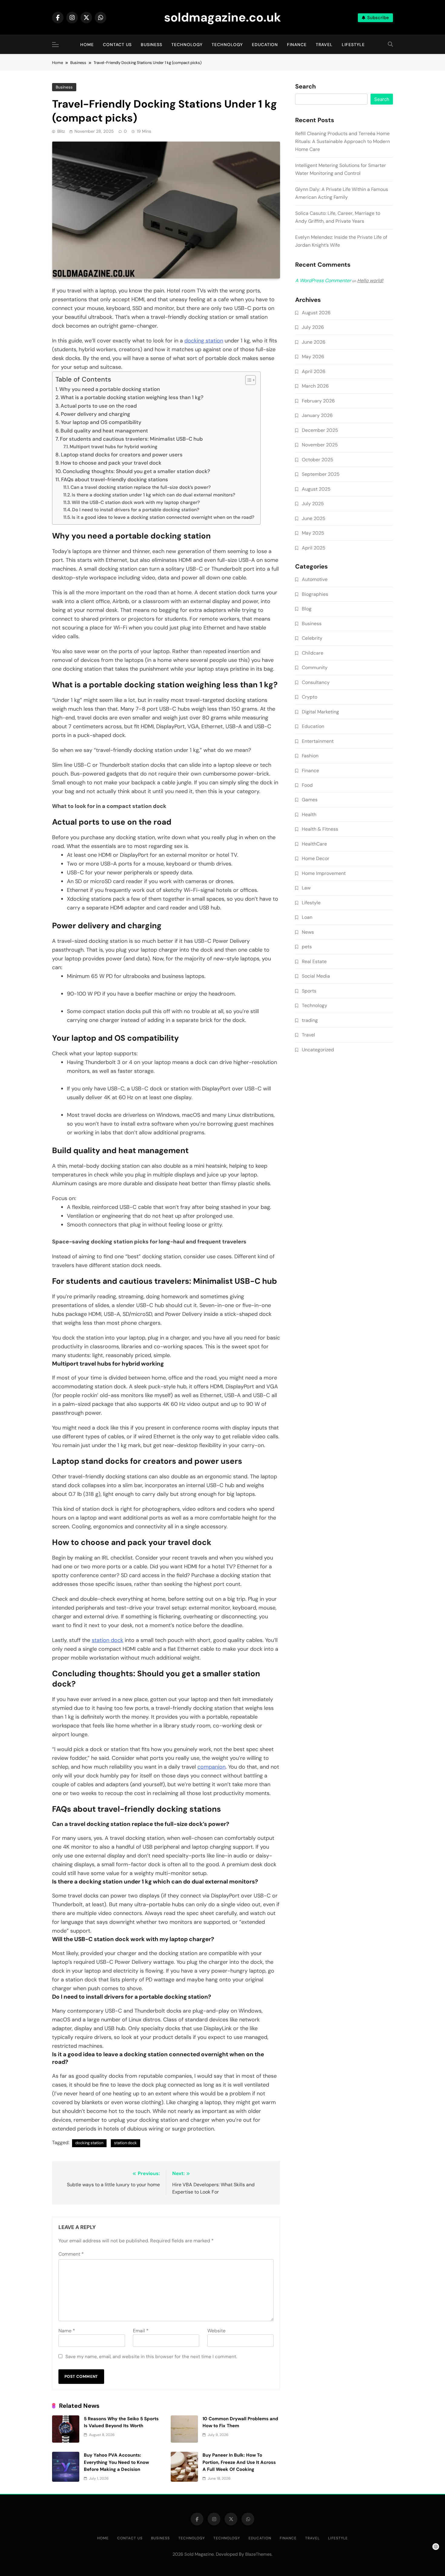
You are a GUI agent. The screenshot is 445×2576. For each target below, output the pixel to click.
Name (67, 2331)
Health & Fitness (320, 829)
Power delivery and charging (96, 414)
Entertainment (318, 741)
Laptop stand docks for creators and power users (122, 455)
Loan (307, 917)
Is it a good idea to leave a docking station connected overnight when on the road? (163, 517)
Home (87, 45)
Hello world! (370, 280)
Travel (324, 45)
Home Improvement (324, 873)
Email (141, 2331)
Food (307, 785)
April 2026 (314, 371)
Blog (307, 609)
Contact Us (117, 45)
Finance (297, 45)
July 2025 (313, 504)
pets (307, 947)
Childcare (313, 653)
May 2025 (313, 533)
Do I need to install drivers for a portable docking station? (136, 510)
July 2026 (313, 327)
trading (310, 1020)
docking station (204, 341)
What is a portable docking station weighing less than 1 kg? (132, 397)
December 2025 (320, 430)
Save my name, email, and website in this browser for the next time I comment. (151, 2357)
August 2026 (316, 313)
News (308, 932)
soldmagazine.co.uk (222, 17)
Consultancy (316, 682)
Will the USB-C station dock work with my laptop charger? (136, 502)
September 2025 (321, 474)
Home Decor (316, 858)
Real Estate (314, 961)
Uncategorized (318, 1050)
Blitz (61, 131)
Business (152, 45)
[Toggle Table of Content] (247, 380)
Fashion (310, 756)
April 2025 (314, 548)
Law (306, 888)
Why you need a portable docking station (110, 389)
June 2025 (314, 518)
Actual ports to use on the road (99, 406)
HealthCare (314, 844)
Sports (309, 991)
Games (310, 800)
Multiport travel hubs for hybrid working (114, 447)
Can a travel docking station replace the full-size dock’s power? (141, 487)
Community (315, 667)
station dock (107, 1640)
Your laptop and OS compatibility (101, 422)
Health (309, 814)
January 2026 (317, 415)
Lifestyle (353, 45)
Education (265, 45)
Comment (71, 2254)
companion (211, 1767)
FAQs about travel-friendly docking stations (115, 479)
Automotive (315, 579)
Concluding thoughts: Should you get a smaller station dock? (136, 471)
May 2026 (313, 357)
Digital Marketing (320, 712)
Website (216, 2331)
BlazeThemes (258, 2554)
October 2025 (318, 460)
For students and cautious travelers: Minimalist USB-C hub (131, 439)
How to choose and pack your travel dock (111, 463)
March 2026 (315, 386)
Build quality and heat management (104, 431)
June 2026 (314, 342)
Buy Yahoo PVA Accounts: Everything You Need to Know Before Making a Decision (116, 2462)
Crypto (310, 697)
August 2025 (316, 489)
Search (305, 87)
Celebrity (312, 638)
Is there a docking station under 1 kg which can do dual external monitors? (153, 495)
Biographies (315, 594)
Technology (187, 45)
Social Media (316, 976)
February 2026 (318, 401)
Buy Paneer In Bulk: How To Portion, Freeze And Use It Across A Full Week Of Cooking (239, 2462)
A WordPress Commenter (323, 280)
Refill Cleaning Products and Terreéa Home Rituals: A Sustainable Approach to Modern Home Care (343, 141)
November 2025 (320, 445)
